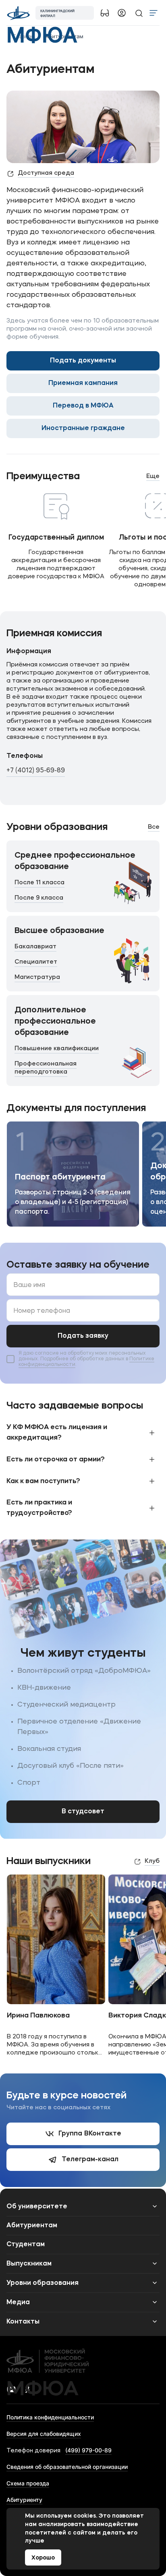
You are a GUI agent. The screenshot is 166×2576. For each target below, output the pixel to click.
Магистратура (37, 978)
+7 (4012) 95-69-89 (36, 771)
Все (154, 827)
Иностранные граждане (83, 428)
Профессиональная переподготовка (46, 1068)
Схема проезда (28, 2483)
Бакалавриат (35, 947)
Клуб (152, 1861)
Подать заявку (83, 1336)
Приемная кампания (83, 383)
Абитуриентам (32, 2226)
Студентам (26, 2245)
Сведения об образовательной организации (67, 2467)
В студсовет (83, 1812)
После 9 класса (39, 898)
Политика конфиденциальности (50, 2417)
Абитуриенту (24, 2500)
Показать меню (154, 13)
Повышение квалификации (57, 1049)
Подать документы (83, 361)
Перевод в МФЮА (83, 406)
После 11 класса (39, 883)
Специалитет (36, 962)
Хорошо (43, 2558)
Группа (90, 2134)
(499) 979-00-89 (88, 2450)
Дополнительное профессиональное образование (55, 1022)
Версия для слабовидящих (44, 2434)
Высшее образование (59, 931)
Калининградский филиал (57, 13)
